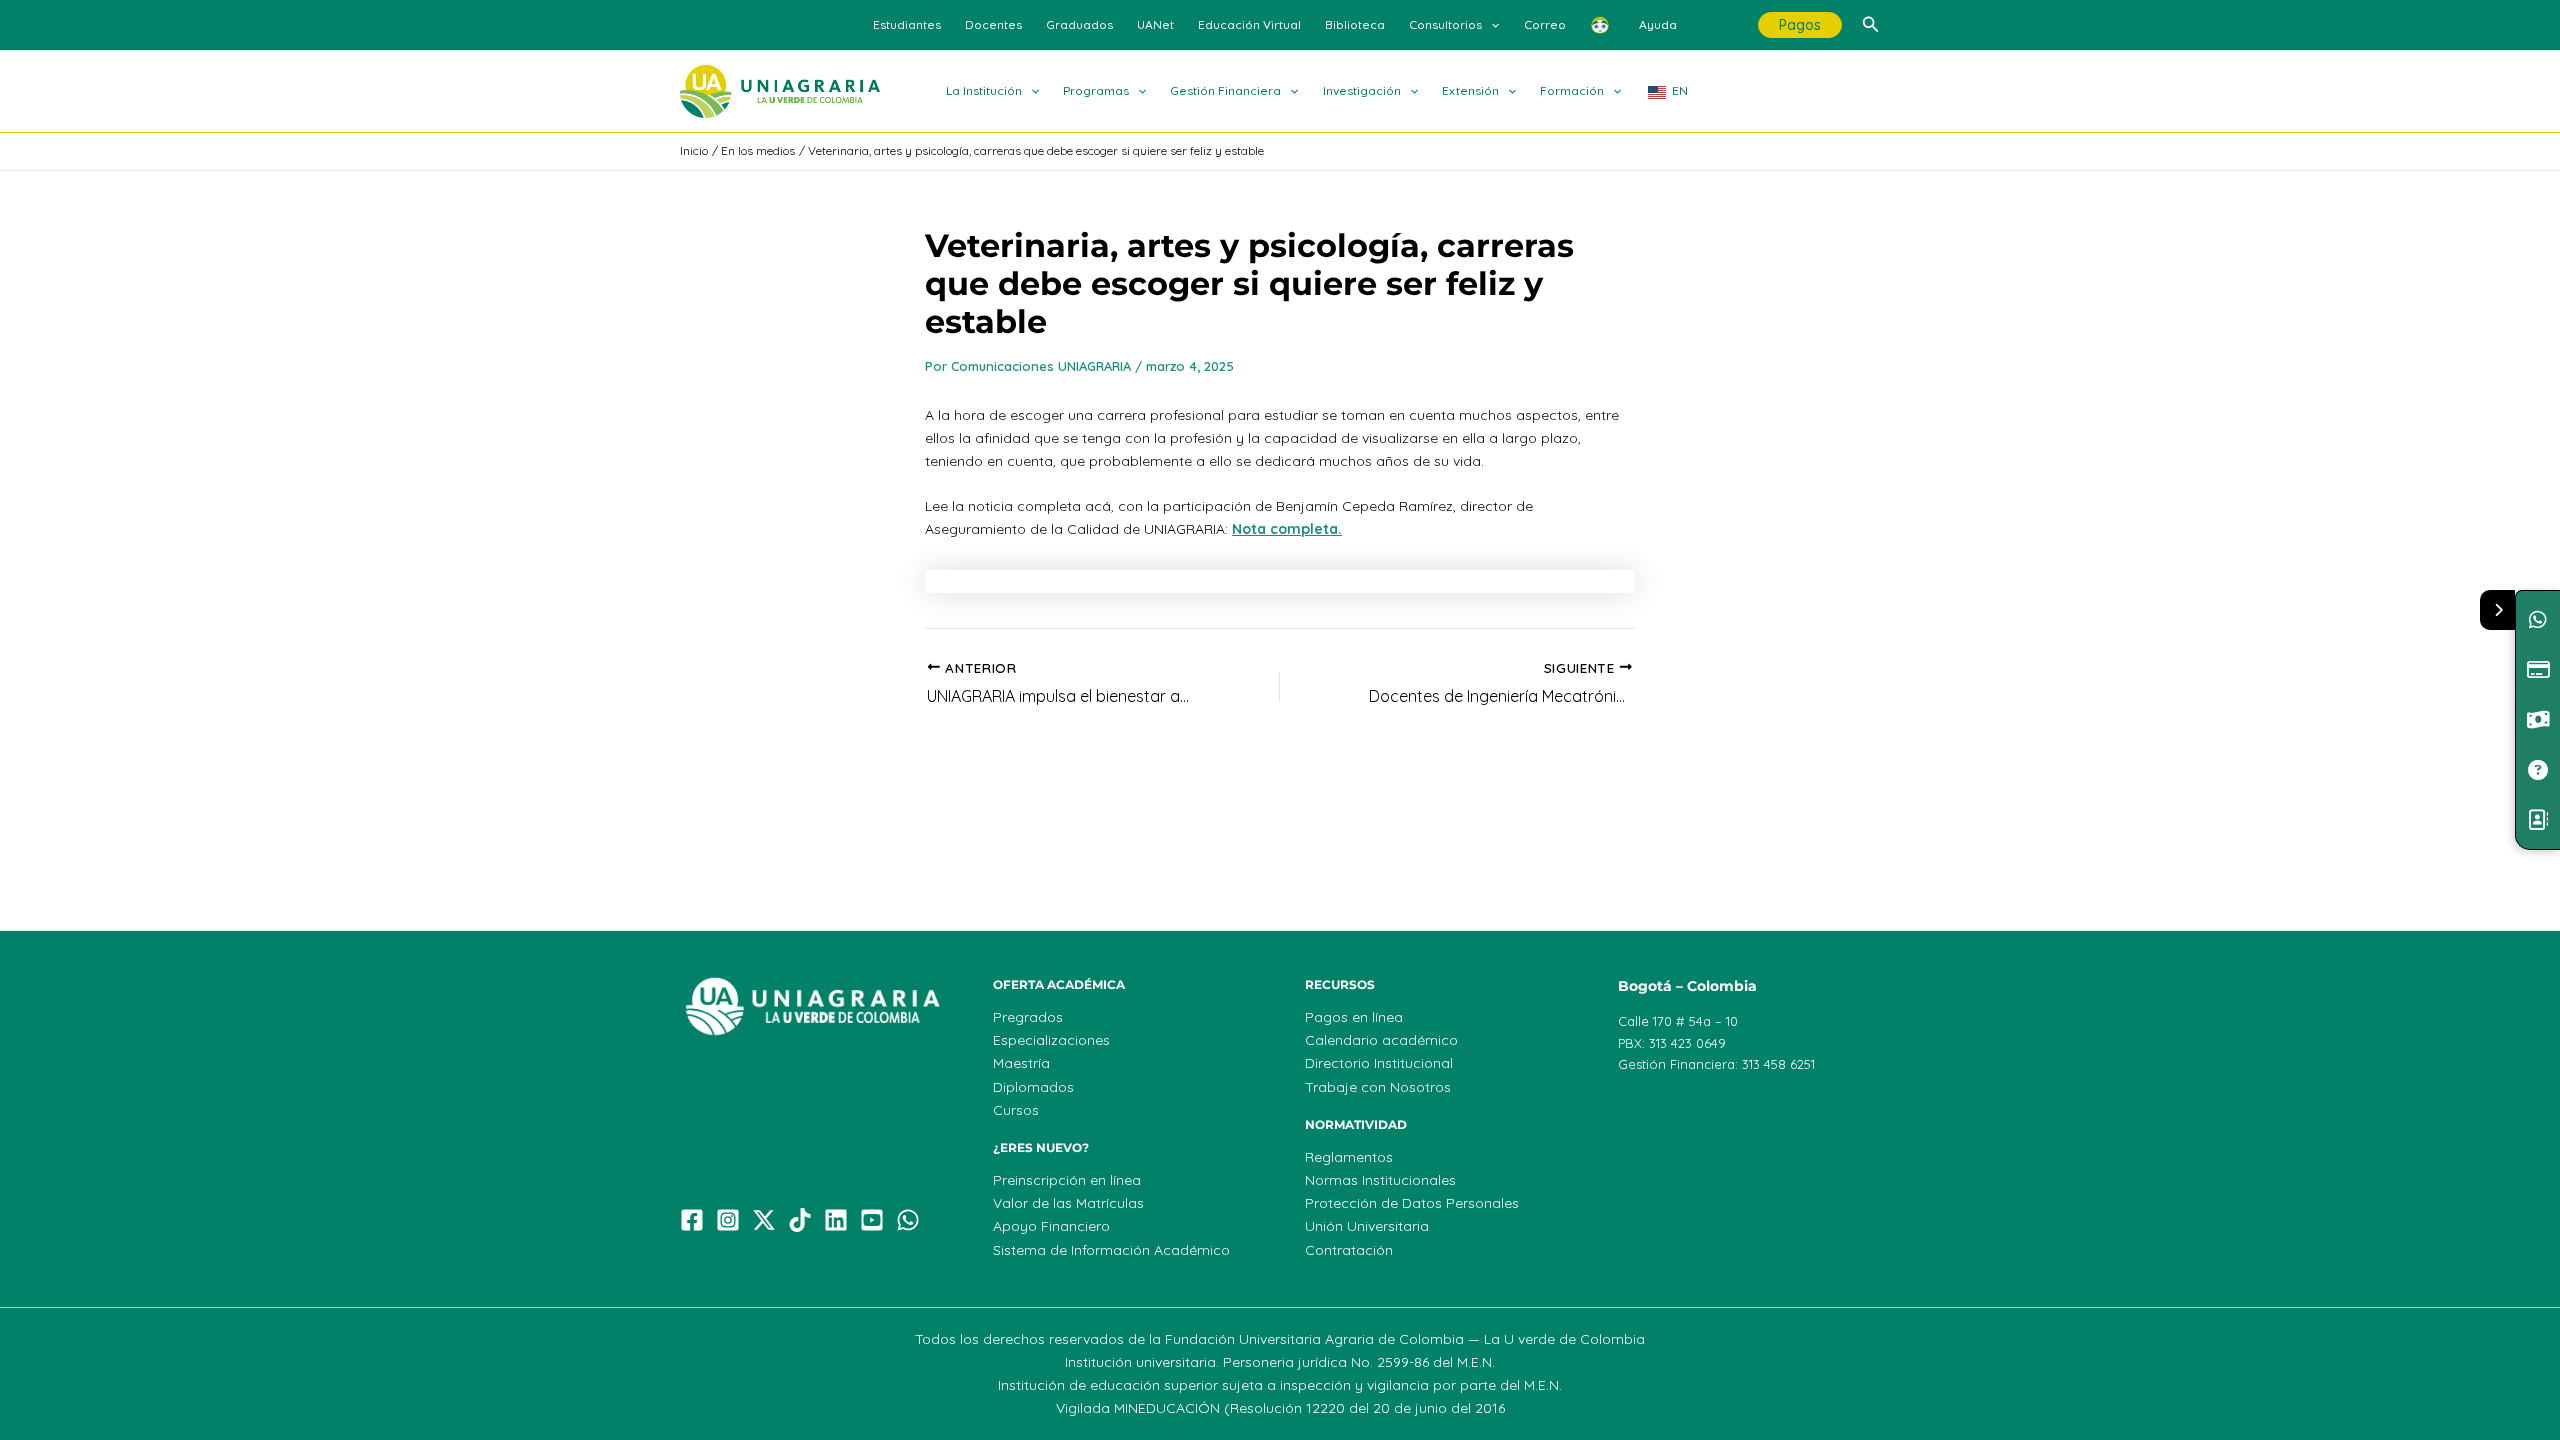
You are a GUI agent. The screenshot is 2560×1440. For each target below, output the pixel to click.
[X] (764, 1220)
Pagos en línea (1354, 1017)
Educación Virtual (1249, 24)
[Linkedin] (836, 1220)
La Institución (984, 90)
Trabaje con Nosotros (1378, 1087)
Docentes (993, 24)
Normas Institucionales (1380, 1180)
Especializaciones (1051, 1040)
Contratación (1349, 1250)
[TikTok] (800, 1220)
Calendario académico (1381, 1040)
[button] (1490, 25)
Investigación (1362, 90)
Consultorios (1445, 24)
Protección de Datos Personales (1412, 1203)
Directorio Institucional (1379, 1063)
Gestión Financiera (1225, 90)
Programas (1096, 90)
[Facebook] (692, 1220)
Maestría (1021, 1063)
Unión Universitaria (1367, 1226)
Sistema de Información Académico (1111, 1250)
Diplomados (1033, 1087)
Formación (1572, 90)
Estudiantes (907, 24)
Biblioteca (1355, 24)
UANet (1155, 24)
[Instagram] (728, 1220)
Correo (1545, 24)
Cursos (1016, 1110)
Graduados (1079, 24)
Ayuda (1658, 24)
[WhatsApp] (908, 1220)
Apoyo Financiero (1051, 1226)
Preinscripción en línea (1067, 1180)
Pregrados (1028, 1017)
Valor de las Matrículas (1068, 1203)
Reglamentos (1349, 1157)
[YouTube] (872, 1220)
